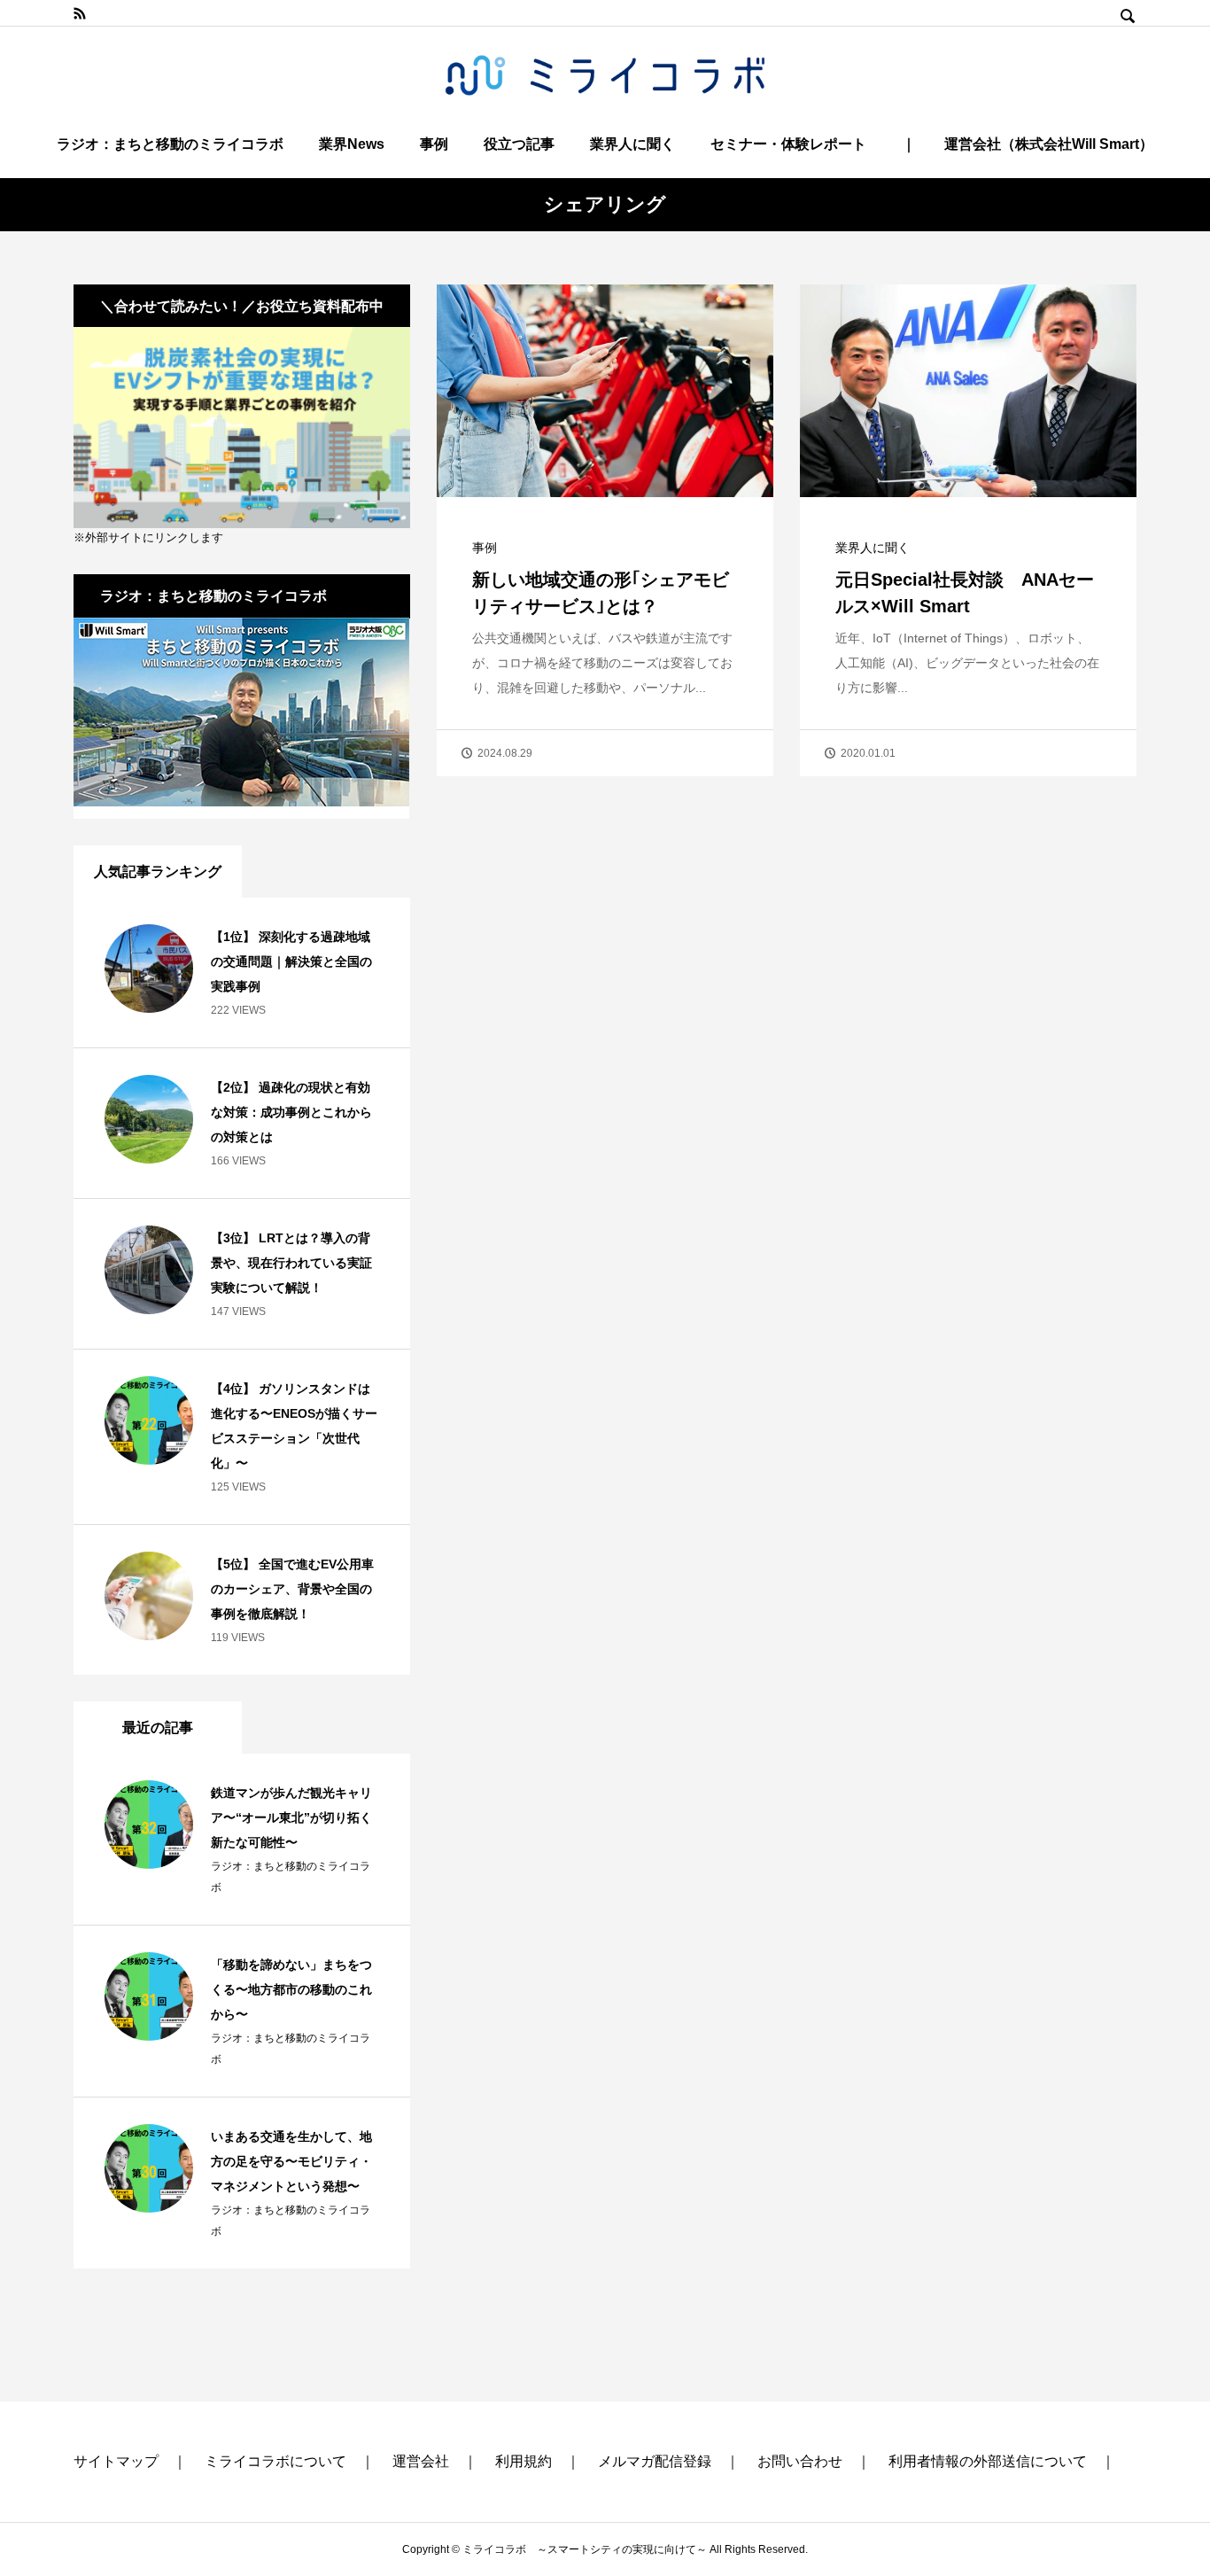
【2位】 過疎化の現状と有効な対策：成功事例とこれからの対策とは (291, 1112)
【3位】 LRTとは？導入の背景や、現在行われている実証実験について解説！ (291, 1263)
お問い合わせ (800, 2461)
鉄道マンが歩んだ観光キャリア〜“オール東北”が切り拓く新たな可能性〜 (291, 1817)
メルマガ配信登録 (655, 2461)
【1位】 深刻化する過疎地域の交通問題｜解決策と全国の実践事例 (291, 961)
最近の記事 (158, 1728)
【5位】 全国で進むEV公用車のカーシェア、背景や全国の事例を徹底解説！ (292, 1589)
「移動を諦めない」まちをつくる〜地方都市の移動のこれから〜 (291, 1989)
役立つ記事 (519, 144)
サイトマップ (116, 2461)
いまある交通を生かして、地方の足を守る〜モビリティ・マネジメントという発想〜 (291, 2161)
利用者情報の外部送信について (988, 2461)
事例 (434, 144)
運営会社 (421, 2461)
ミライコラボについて (275, 2461)
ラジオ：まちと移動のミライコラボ (170, 144)
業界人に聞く (632, 144)
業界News (352, 144)
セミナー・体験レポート (788, 144)
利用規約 (524, 2461)
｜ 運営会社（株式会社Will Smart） (1028, 144)
